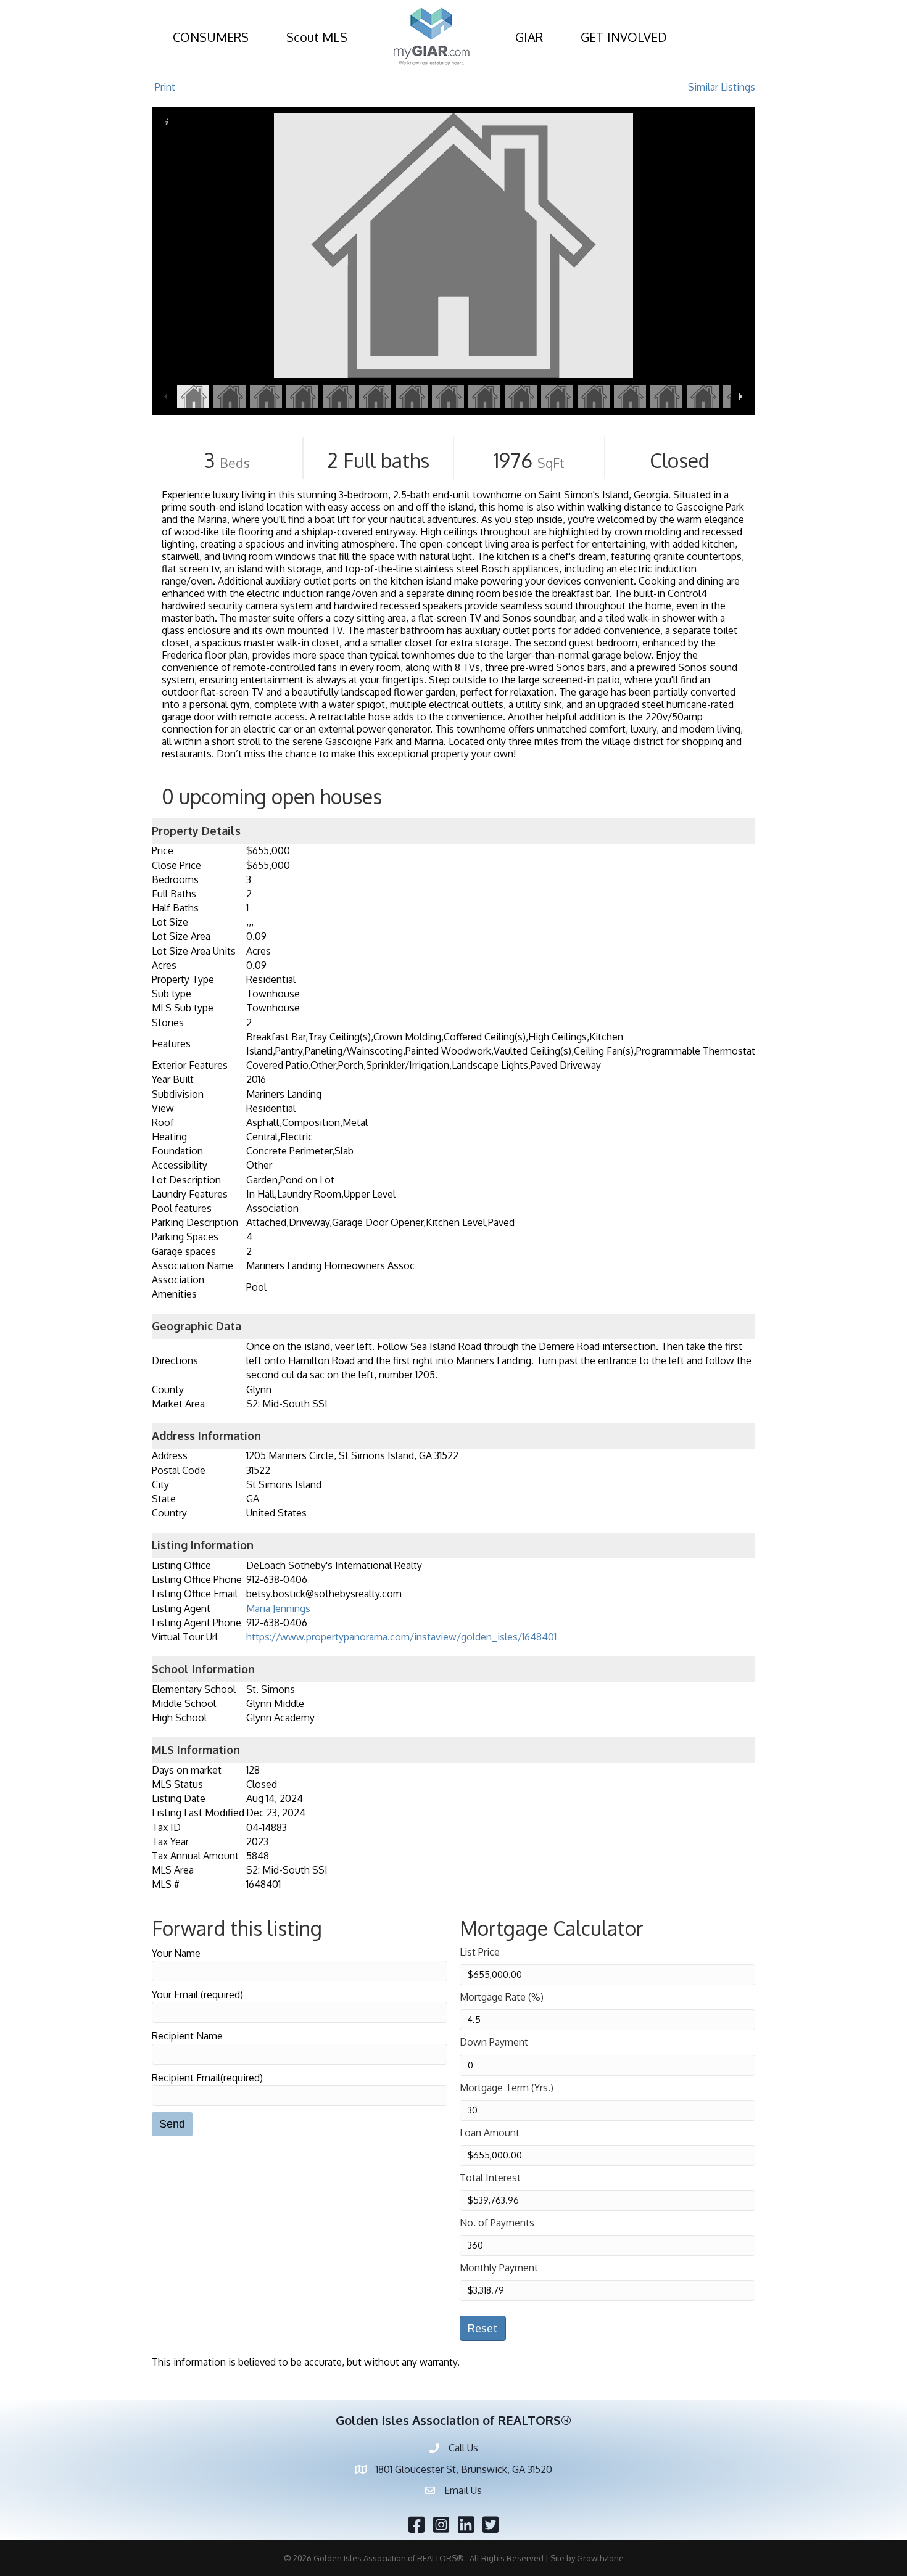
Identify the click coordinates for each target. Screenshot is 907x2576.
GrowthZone (600, 2558)
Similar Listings (722, 87)
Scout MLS (317, 37)
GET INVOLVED (624, 37)
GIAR (529, 37)
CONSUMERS (211, 37)
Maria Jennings (278, 1608)
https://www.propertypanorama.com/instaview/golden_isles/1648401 (401, 1637)
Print (165, 87)
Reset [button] (483, 2328)
